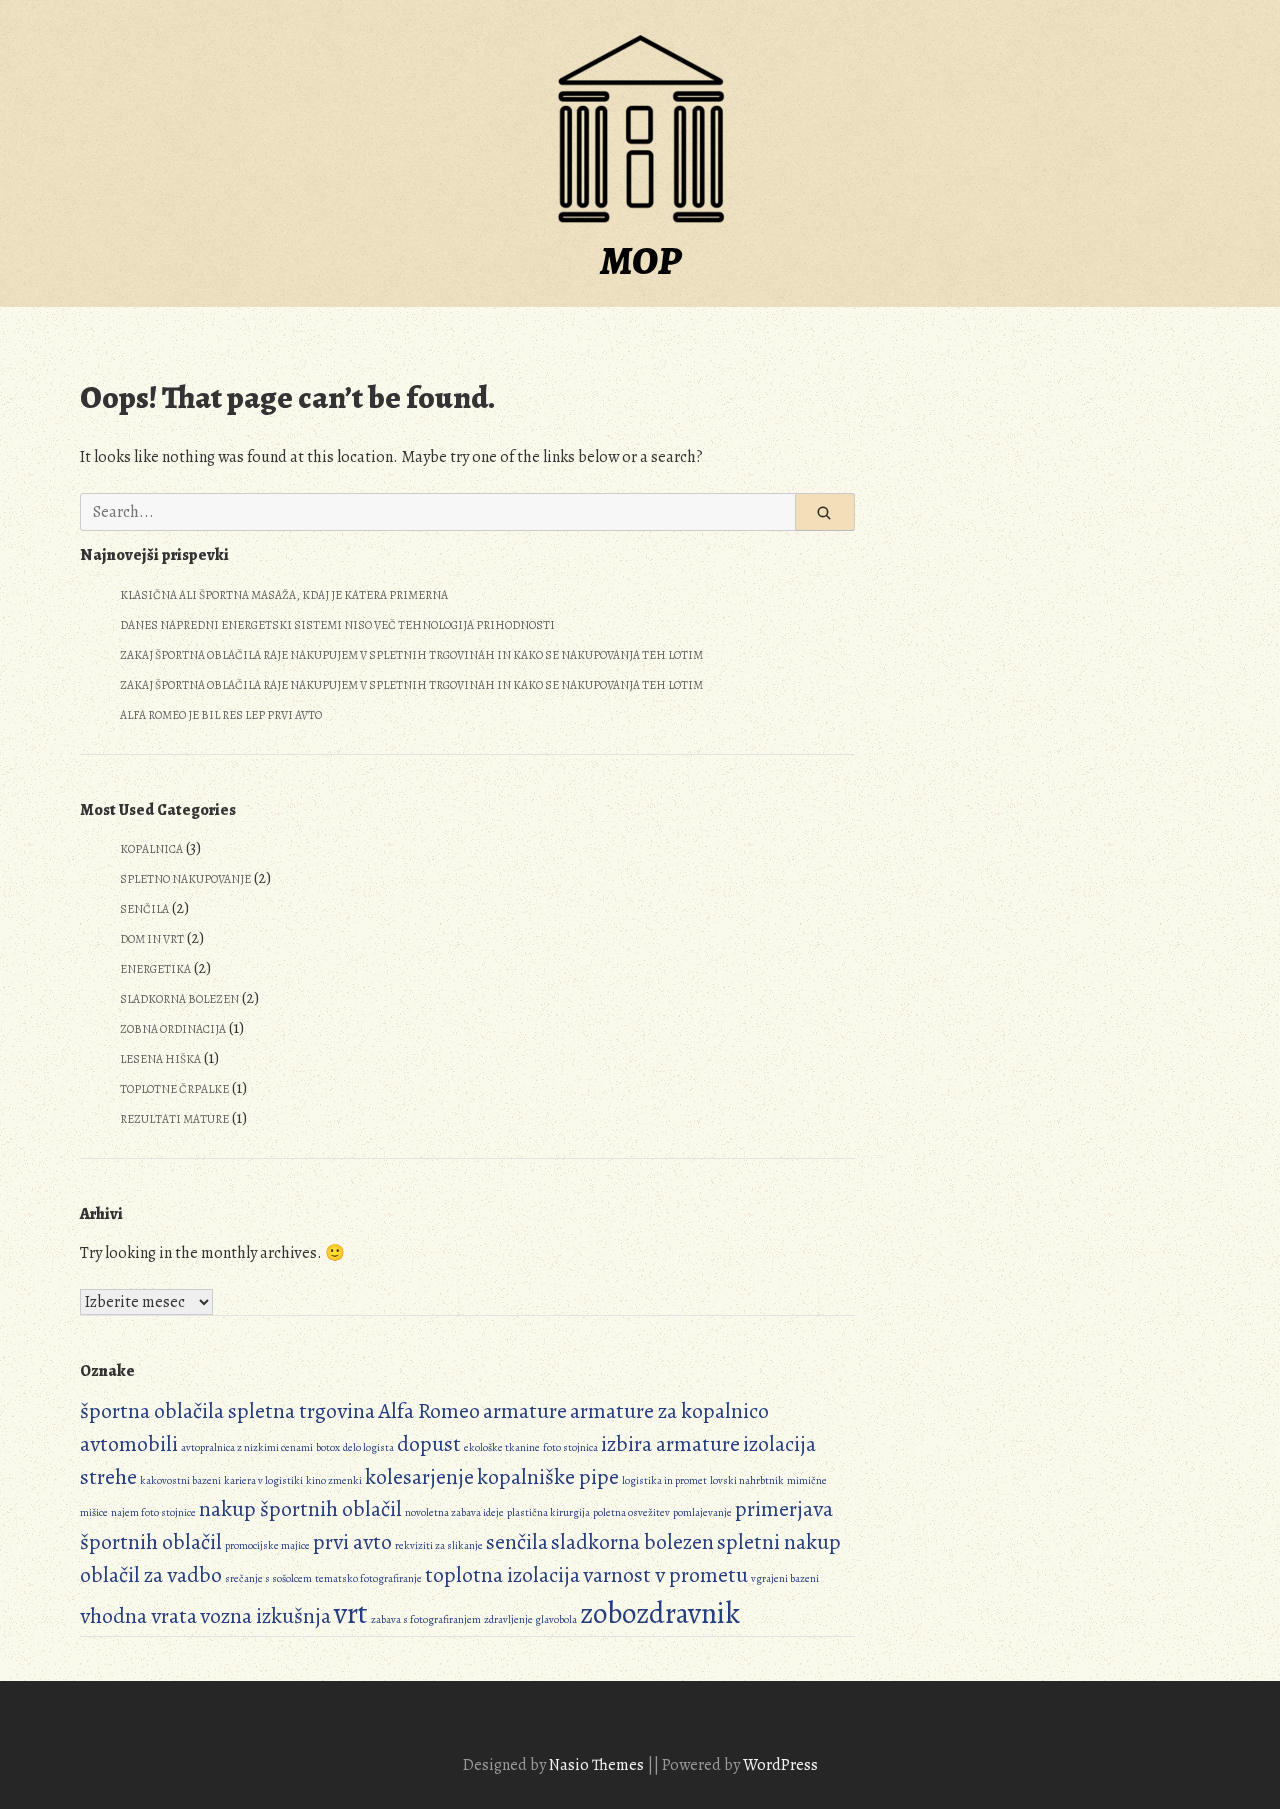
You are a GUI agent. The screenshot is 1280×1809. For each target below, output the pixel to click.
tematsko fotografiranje (368, 1578)
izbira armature (670, 1444)
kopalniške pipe (548, 1477)
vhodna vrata (138, 1616)
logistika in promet (664, 1480)
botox (328, 1447)
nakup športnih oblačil (300, 1509)
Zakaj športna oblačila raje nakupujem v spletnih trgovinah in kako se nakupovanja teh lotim (411, 655)
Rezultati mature (174, 1119)
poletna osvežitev (631, 1512)
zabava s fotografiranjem (426, 1619)
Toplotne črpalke (174, 1089)
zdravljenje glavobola (530, 1619)
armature (525, 1411)
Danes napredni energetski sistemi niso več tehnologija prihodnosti (337, 625)
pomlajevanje (702, 1512)
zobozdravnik (660, 1613)
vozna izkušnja (265, 1616)
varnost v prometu (665, 1575)
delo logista (368, 1447)
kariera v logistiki (263, 1480)
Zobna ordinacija (173, 1029)
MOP (640, 260)
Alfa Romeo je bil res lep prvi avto (221, 715)
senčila (517, 1542)
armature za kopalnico (669, 1411)
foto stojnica (570, 1447)
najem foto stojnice (153, 1512)
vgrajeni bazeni (785, 1578)
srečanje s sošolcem (268, 1578)
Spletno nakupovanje (185, 879)
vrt (351, 1613)
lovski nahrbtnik (747, 1480)
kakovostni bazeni (180, 1480)
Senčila (144, 909)
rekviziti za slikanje (439, 1545)
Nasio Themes (598, 1765)
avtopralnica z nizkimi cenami (247, 1447)
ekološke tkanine (502, 1447)
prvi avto (352, 1542)
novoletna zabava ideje (454, 1512)
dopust (429, 1444)
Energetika (155, 969)
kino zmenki (334, 1480)
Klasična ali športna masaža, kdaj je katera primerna (284, 595)
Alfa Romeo (429, 1411)
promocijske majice (267, 1545)
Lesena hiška (160, 1059)
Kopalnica (151, 849)
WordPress (780, 1765)
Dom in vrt (152, 939)
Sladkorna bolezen (179, 999)
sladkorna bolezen (632, 1542)
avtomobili (129, 1444)
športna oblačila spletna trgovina (227, 1411)
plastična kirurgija (548, 1512)
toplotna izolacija (502, 1575)
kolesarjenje (419, 1477)
